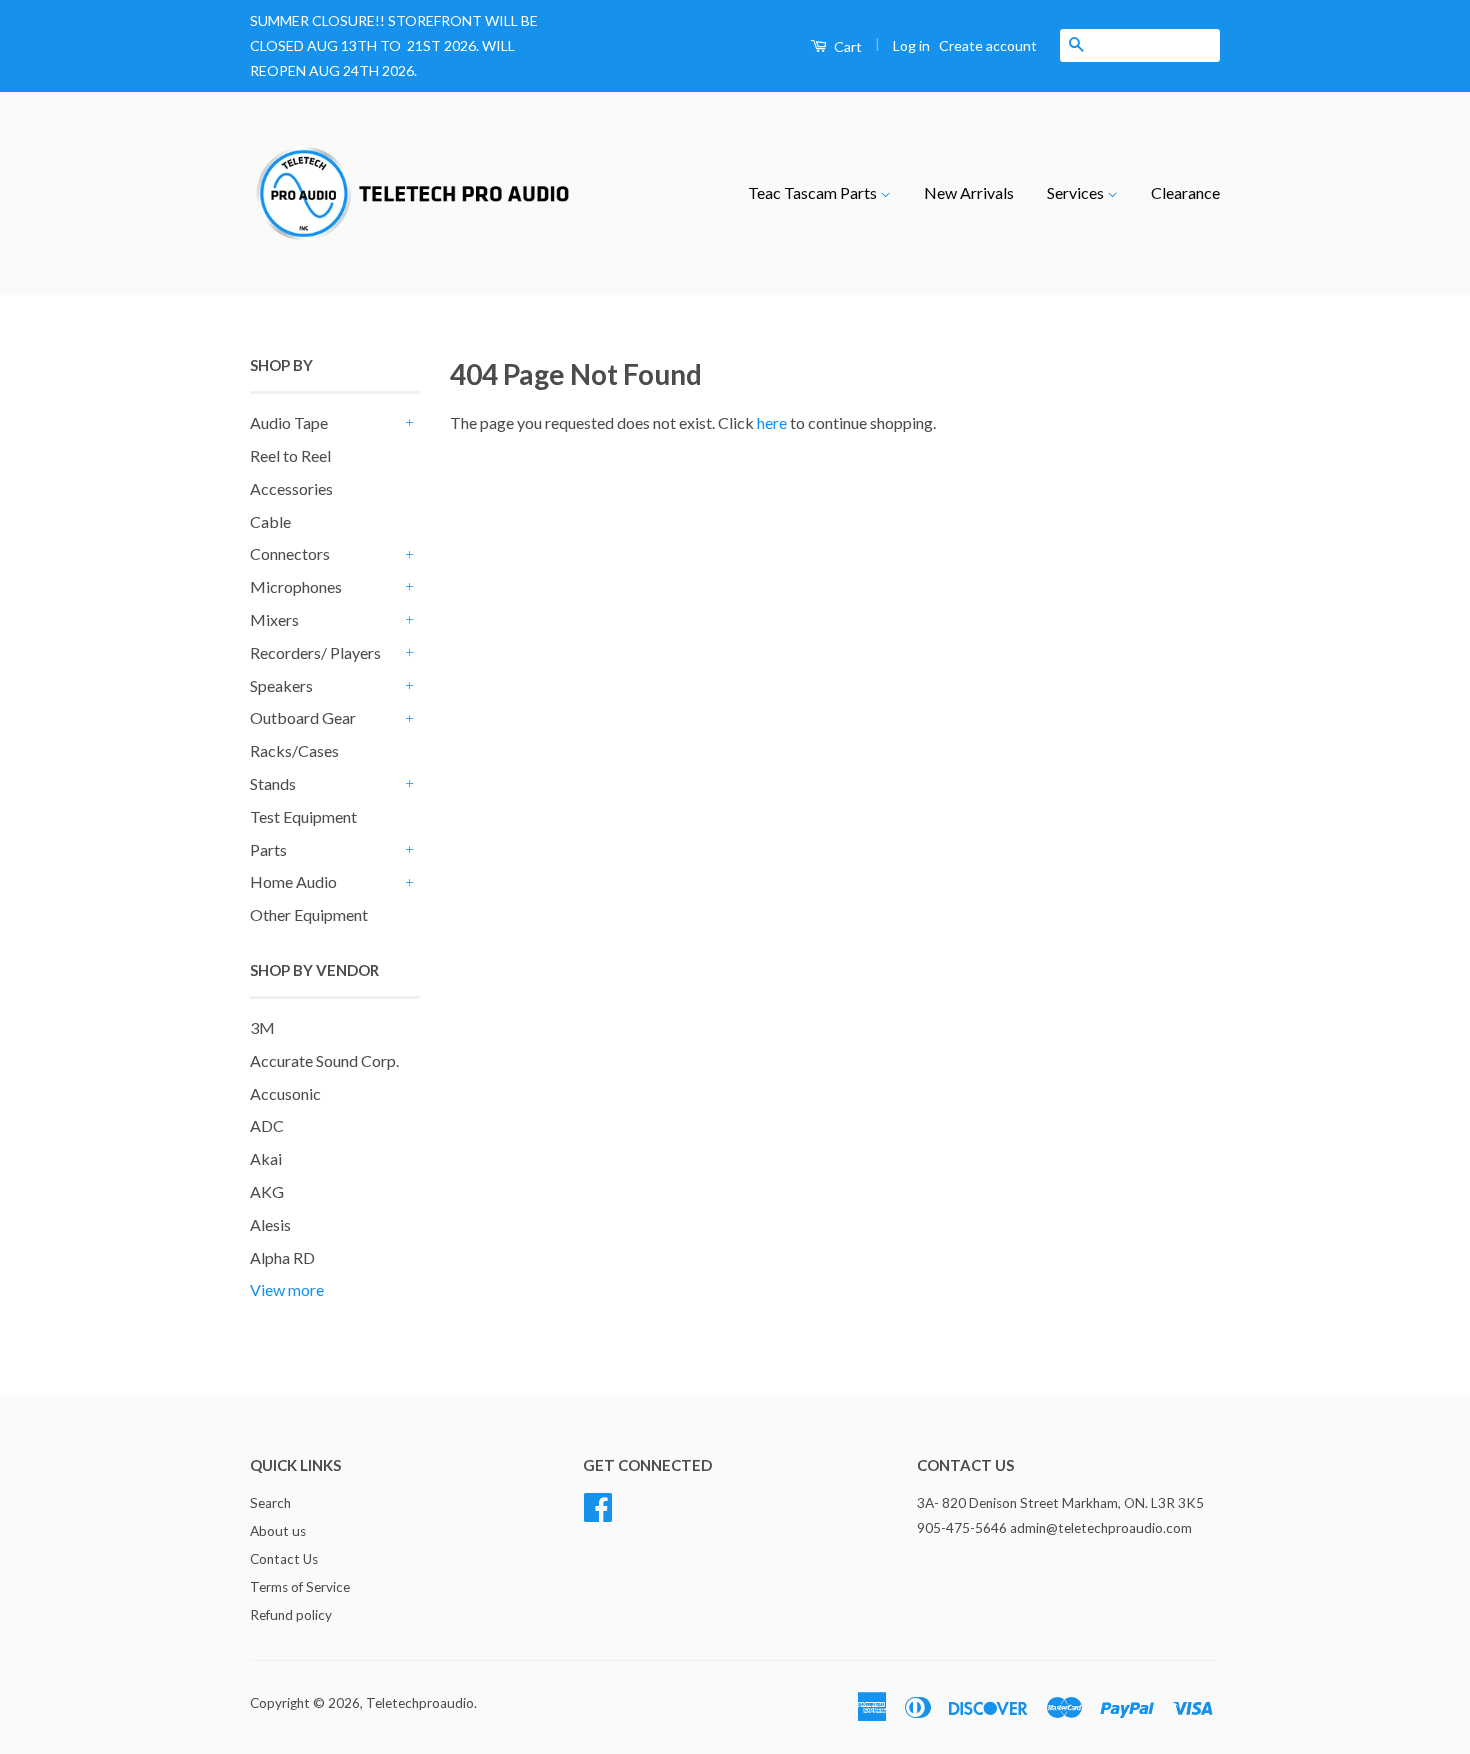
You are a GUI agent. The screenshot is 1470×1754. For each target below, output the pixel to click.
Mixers (274, 619)
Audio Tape (289, 422)
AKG (267, 1191)
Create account (988, 45)
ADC (267, 1125)
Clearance (1185, 192)
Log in (911, 45)
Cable (270, 521)
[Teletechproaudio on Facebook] (598, 1505)
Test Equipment (303, 816)
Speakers (281, 685)
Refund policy (291, 1615)
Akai (266, 1158)
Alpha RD (282, 1257)
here (772, 422)
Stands (273, 783)
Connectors (290, 553)
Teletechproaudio (420, 1703)
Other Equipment (309, 914)
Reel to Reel (290, 455)
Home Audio (293, 881)
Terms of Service (300, 1587)
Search (270, 1503)
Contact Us (284, 1559)
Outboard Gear (303, 717)
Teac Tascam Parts (814, 192)
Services (1077, 192)
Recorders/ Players (315, 652)
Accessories (291, 488)
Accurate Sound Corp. (324, 1060)
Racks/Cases (294, 750)
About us (278, 1531)
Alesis (270, 1224)
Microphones (296, 586)
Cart (846, 46)
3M (262, 1027)
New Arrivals (969, 192)
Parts (268, 849)
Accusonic (285, 1093)
